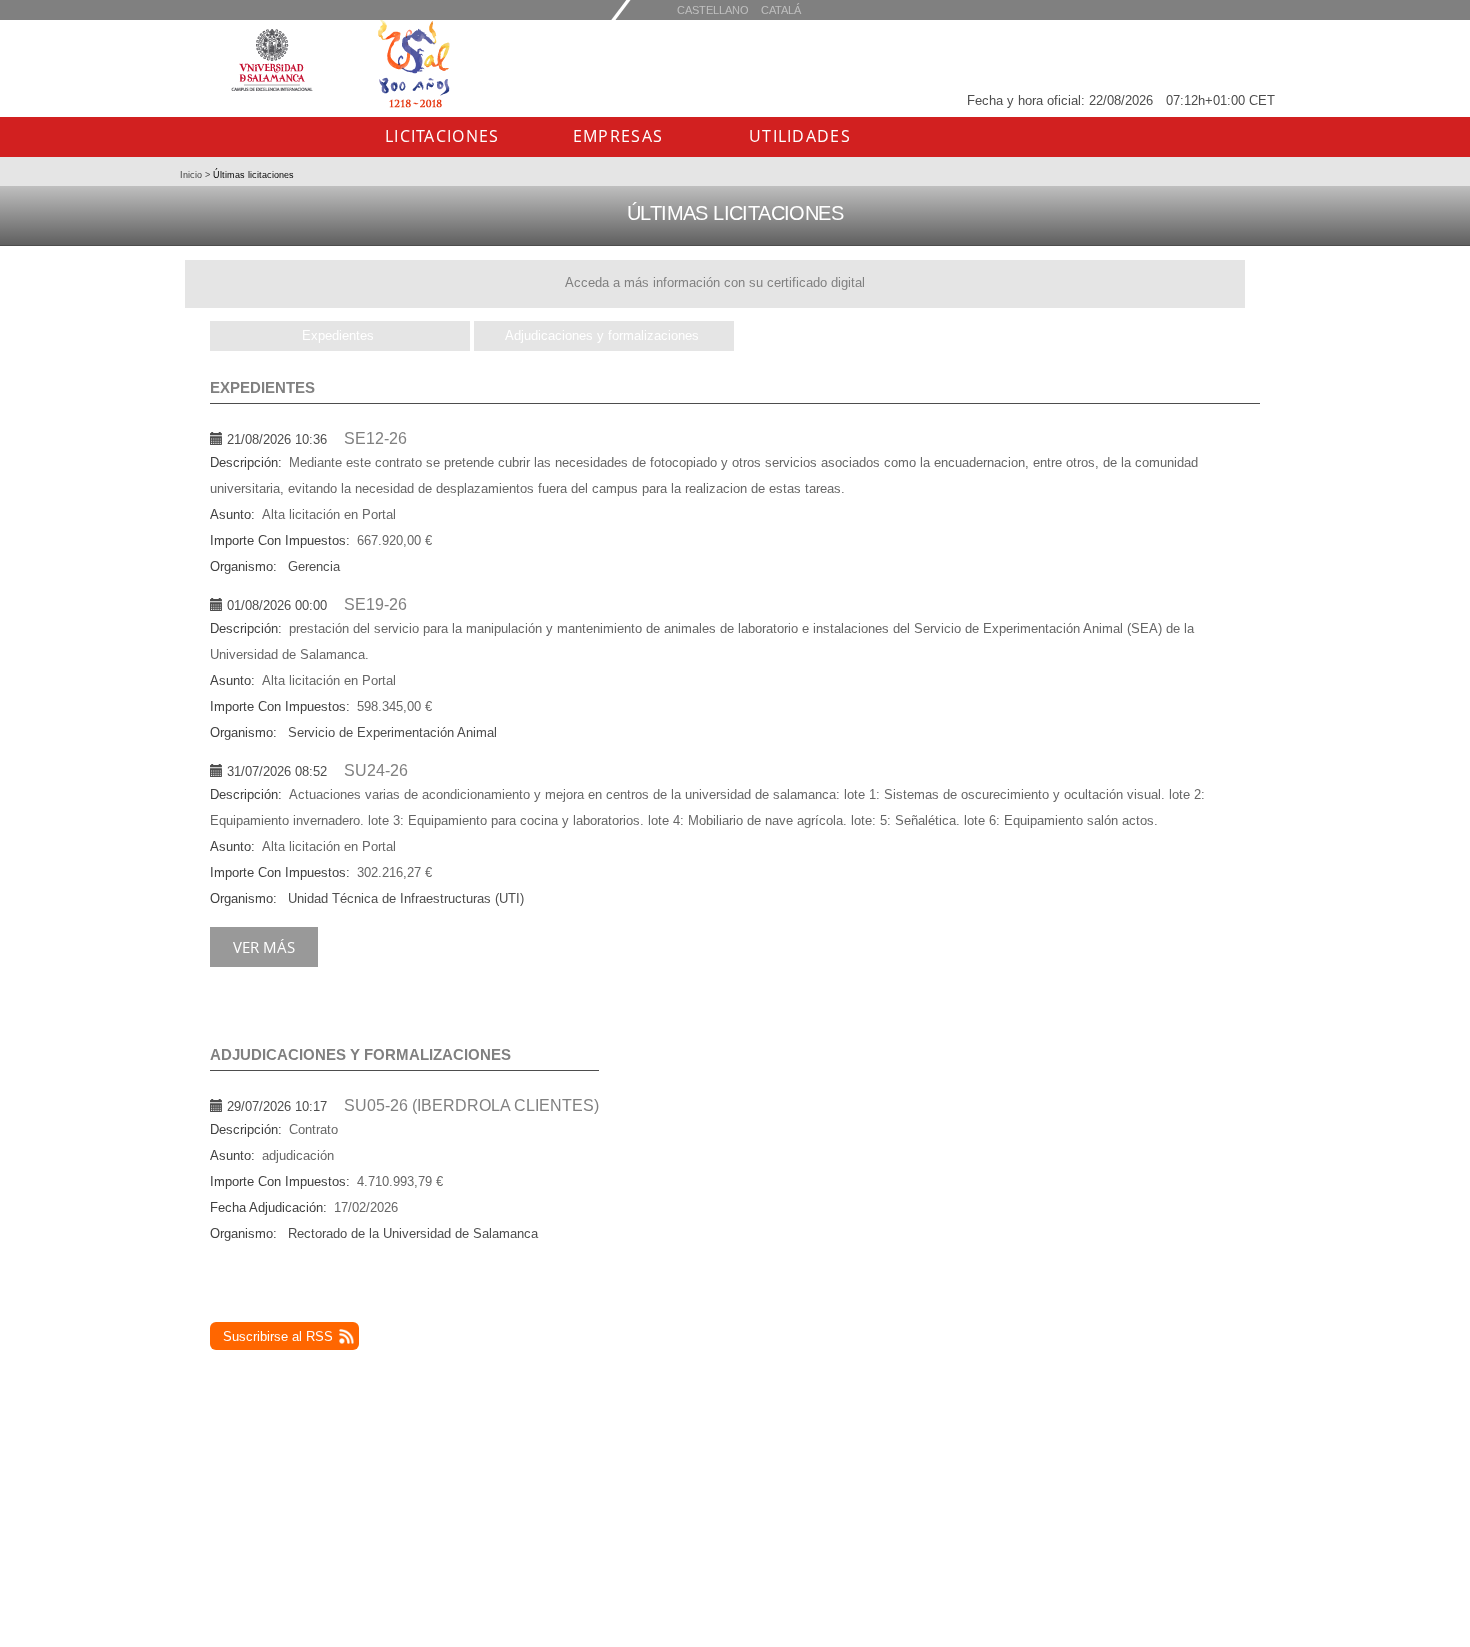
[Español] (781, 9)
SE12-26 (375, 438)
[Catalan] (713, 9)
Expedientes (338, 335)
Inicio (192, 175)
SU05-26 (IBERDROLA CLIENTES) (471, 1105)
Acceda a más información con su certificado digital (715, 282)
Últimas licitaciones (252, 175)
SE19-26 (375, 604)
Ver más (264, 947)
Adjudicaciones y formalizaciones (602, 335)
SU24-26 (376, 770)
